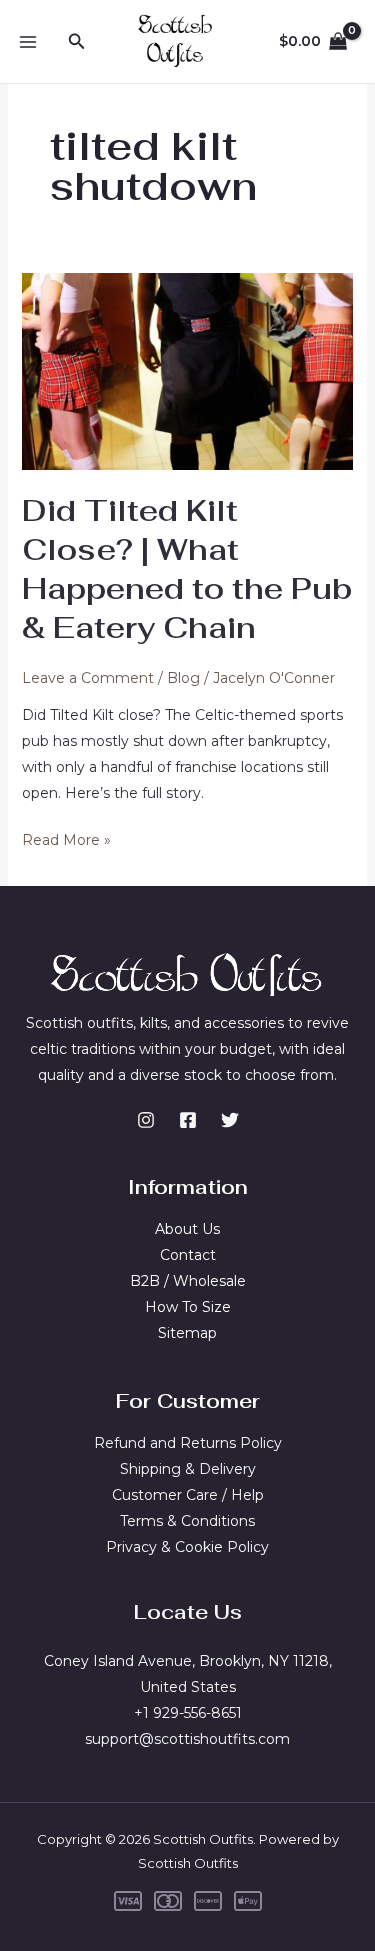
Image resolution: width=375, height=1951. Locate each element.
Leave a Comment (88, 678)
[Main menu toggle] (28, 42)
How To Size (188, 1307)
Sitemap (187, 1333)
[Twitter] (230, 1120)
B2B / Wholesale (188, 1281)
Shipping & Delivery (188, 1469)
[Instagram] (146, 1120)
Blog (183, 678)
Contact (188, 1255)
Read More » (66, 841)
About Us (187, 1229)
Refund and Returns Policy (188, 1443)
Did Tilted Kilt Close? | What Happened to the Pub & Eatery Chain (187, 569)
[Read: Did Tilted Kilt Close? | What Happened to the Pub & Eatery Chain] (188, 370)
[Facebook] (188, 1120)
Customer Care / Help (188, 1495)
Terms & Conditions (187, 1521)
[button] (77, 42)
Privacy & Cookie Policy (187, 1547)
